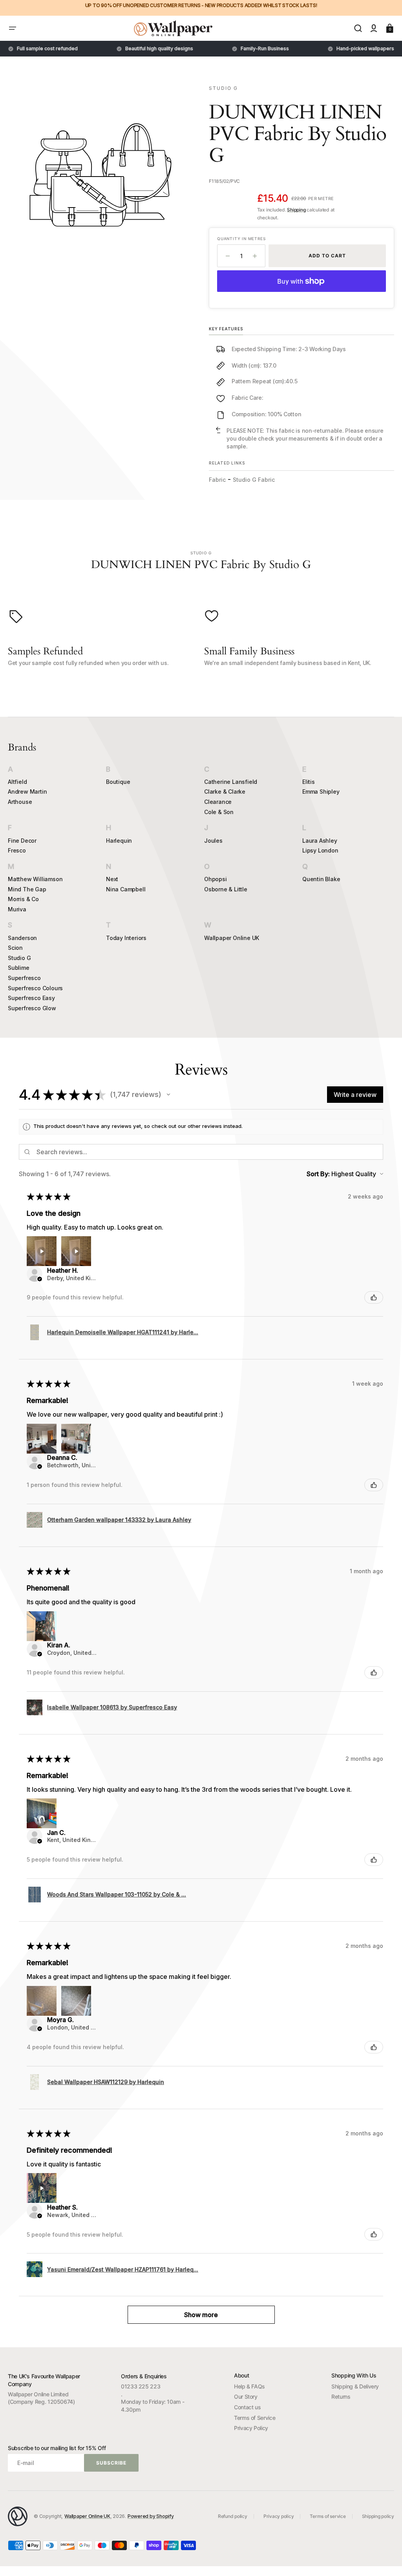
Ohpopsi (216, 879)
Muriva (17, 909)
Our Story (246, 2397)
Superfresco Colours (35, 988)
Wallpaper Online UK (232, 938)
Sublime (19, 968)
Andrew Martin (27, 792)
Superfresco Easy (31, 998)
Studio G (19, 958)
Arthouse (20, 802)
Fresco (17, 850)
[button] (13, 28)
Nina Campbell (126, 889)
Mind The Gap (27, 889)
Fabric (217, 480)
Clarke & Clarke (225, 792)
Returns (341, 2397)
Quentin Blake (321, 879)
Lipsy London (320, 850)
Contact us (247, 2407)
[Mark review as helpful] (374, 1297)
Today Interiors (126, 938)
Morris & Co (23, 899)
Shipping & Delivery (355, 2386)
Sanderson (22, 938)
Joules (213, 841)
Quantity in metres (241, 239)
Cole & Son (219, 812)
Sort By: (318, 1174)
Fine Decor (22, 841)
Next (112, 879)
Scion (15, 948)
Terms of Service (255, 2418)
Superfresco (24, 978)
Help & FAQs (249, 2386)
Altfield (17, 782)
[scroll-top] (385, 2559)
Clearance (218, 802)
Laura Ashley (320, 841)
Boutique (118, 782)
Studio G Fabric (254, 480)
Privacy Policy (251, 2428)
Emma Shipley (321, 792)
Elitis (309, 782)
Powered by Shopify (151, 2516)
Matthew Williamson (35, 879)
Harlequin (119, 841)
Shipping (296, 210)
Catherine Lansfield (231, 782)
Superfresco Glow (32, 1008)
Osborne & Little (226, 889)
